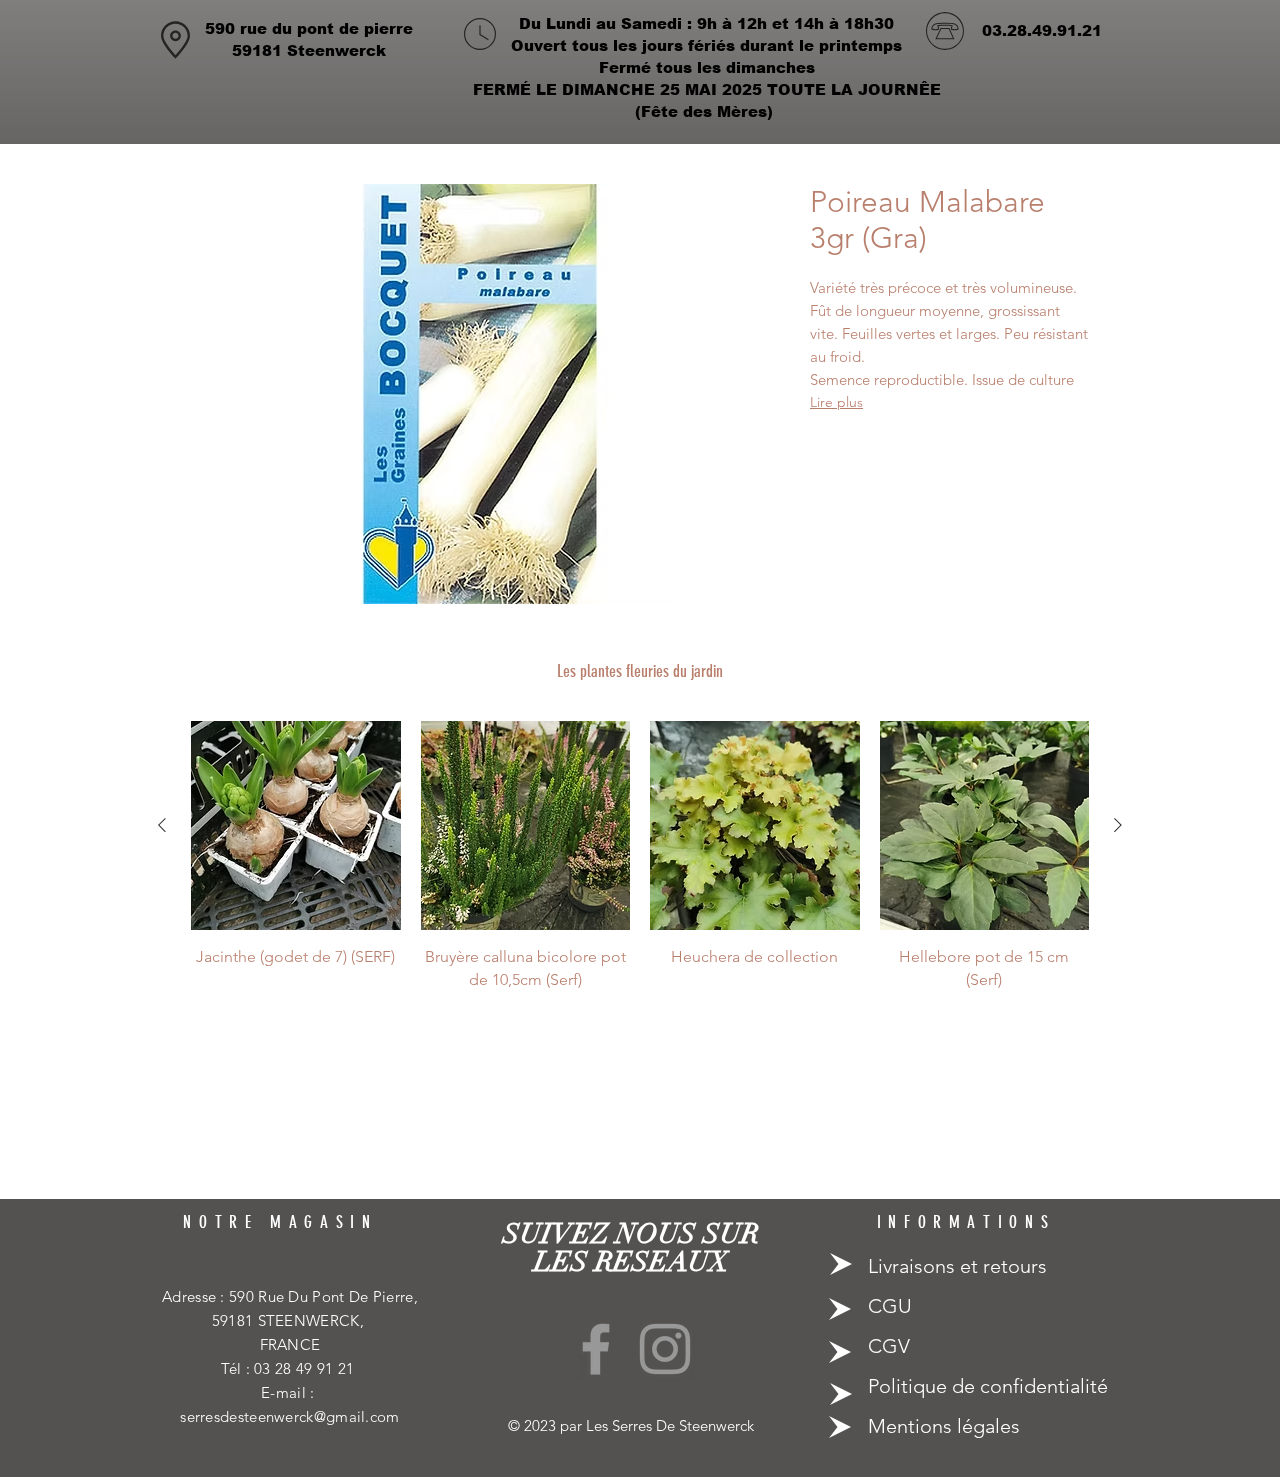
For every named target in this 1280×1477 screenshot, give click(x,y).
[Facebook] (596, 1349)
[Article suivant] (1118, 825)
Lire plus (836, 402)
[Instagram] (665, 1349)
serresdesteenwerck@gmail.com (289, 1416)
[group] (640, 856)
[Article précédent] (162, 825)
